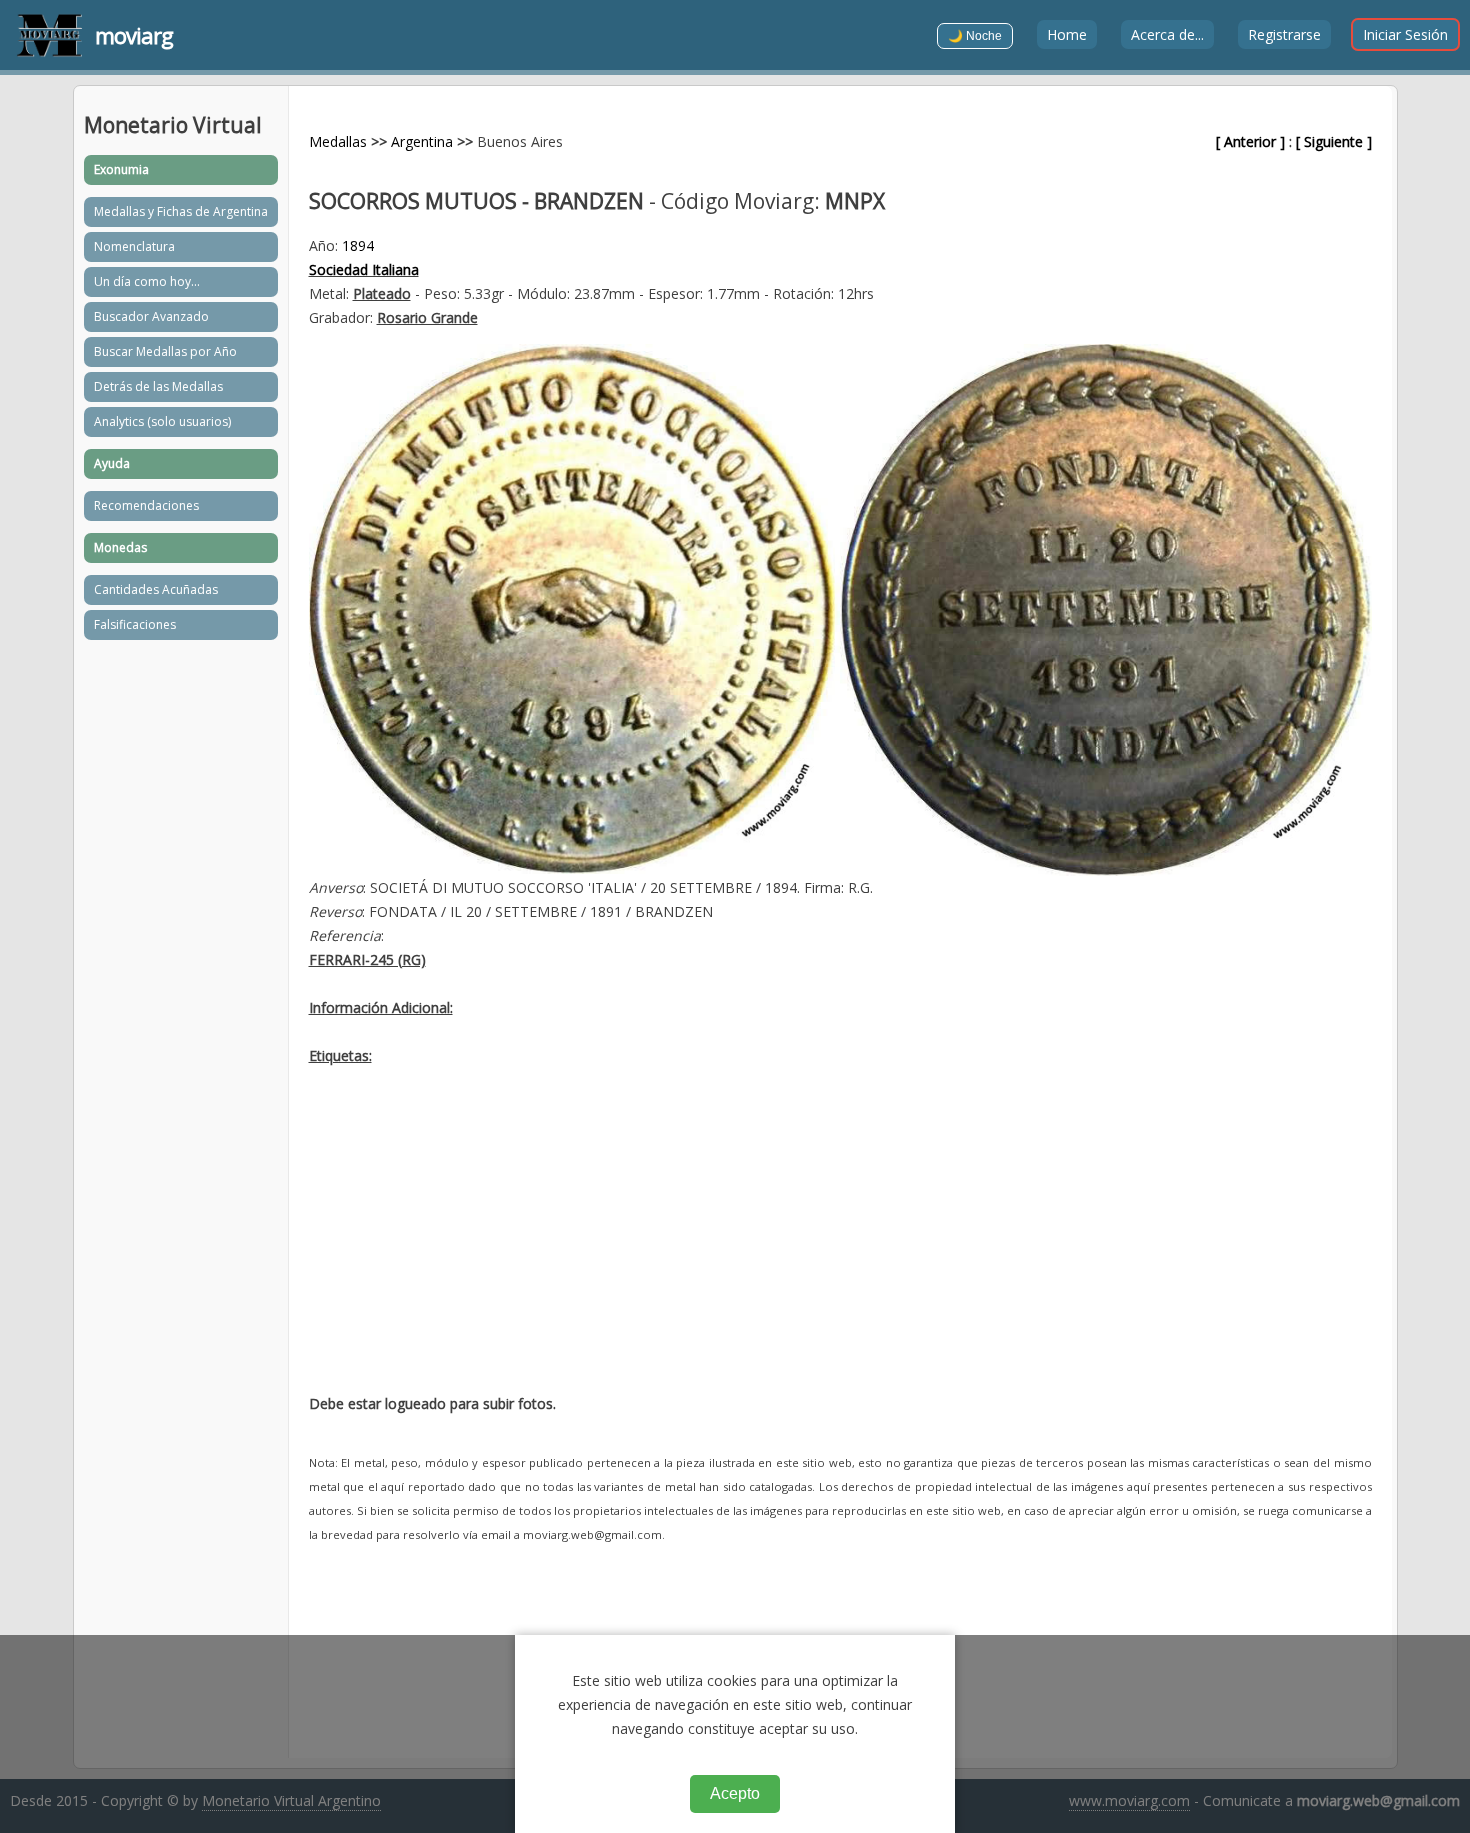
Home (1067, 34)
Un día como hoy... (147, 281)
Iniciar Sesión (1405, 34)
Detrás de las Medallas (158, 386)
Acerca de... (1167, 34)
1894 (358, 245)
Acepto (735, 1793)
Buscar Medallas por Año (165, 351)
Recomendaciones (146, 505)
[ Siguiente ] (1334, 141)
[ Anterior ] (1250, 141)
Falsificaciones (135, 624)
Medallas (338, 141)
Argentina (422, 141)
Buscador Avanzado (151, 316)
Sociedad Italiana (364, 269)
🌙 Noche (975, 36)
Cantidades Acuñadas (156, 589)
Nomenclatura (134, 246)
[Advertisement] (840, 1238)
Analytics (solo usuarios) (162, 421)
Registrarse (1284, 34)
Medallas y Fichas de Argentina (181, 211)
